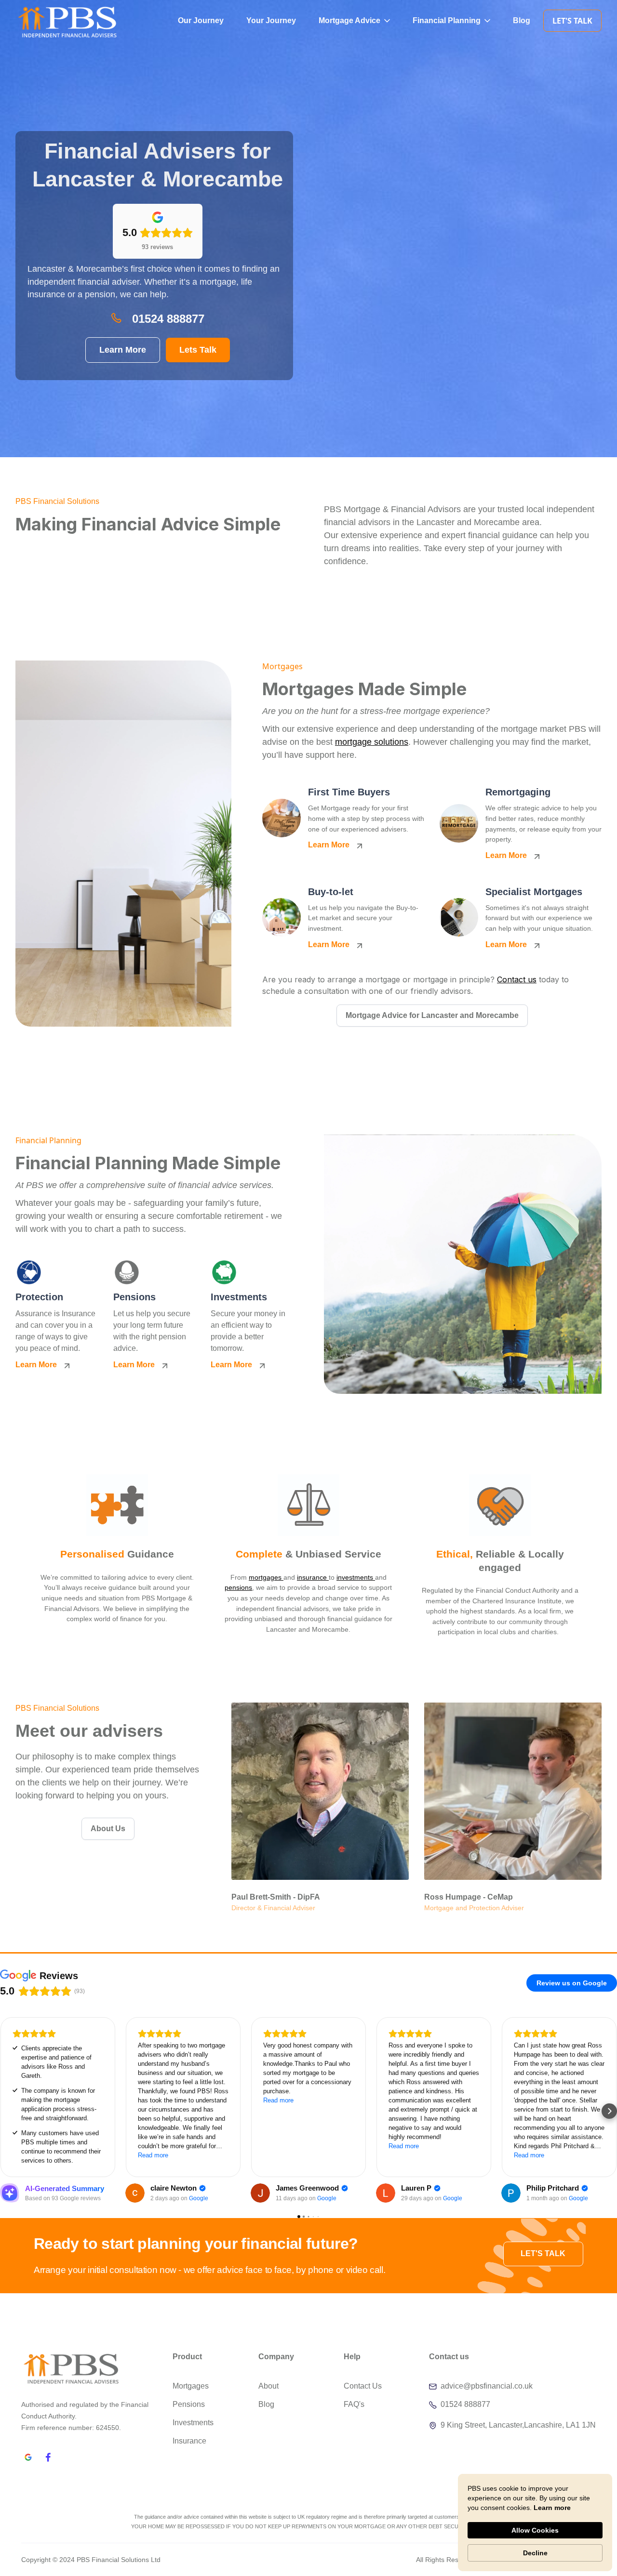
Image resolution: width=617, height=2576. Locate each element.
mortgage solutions (372, 742)
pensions (238, 1587)
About (268, 2386)
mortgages (266, 1577)
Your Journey (271, 20)
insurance (313, 1577)
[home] (52, 20)
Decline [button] (535, 2553)
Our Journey (201, 20)
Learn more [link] (552, 2508)
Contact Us (363, 2386)
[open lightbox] (123, 844)
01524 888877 (168, 319)
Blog (522, 20)
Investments (193, 2423)
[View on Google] (135, 2193)
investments (356, 1577)
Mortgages (191, 2386)
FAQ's (354, 2404)
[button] (354, 20)
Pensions (189, 2404)
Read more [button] (153, 2155)
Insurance (189, 2441)
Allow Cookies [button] (535, 2530)
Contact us (517, 979)
